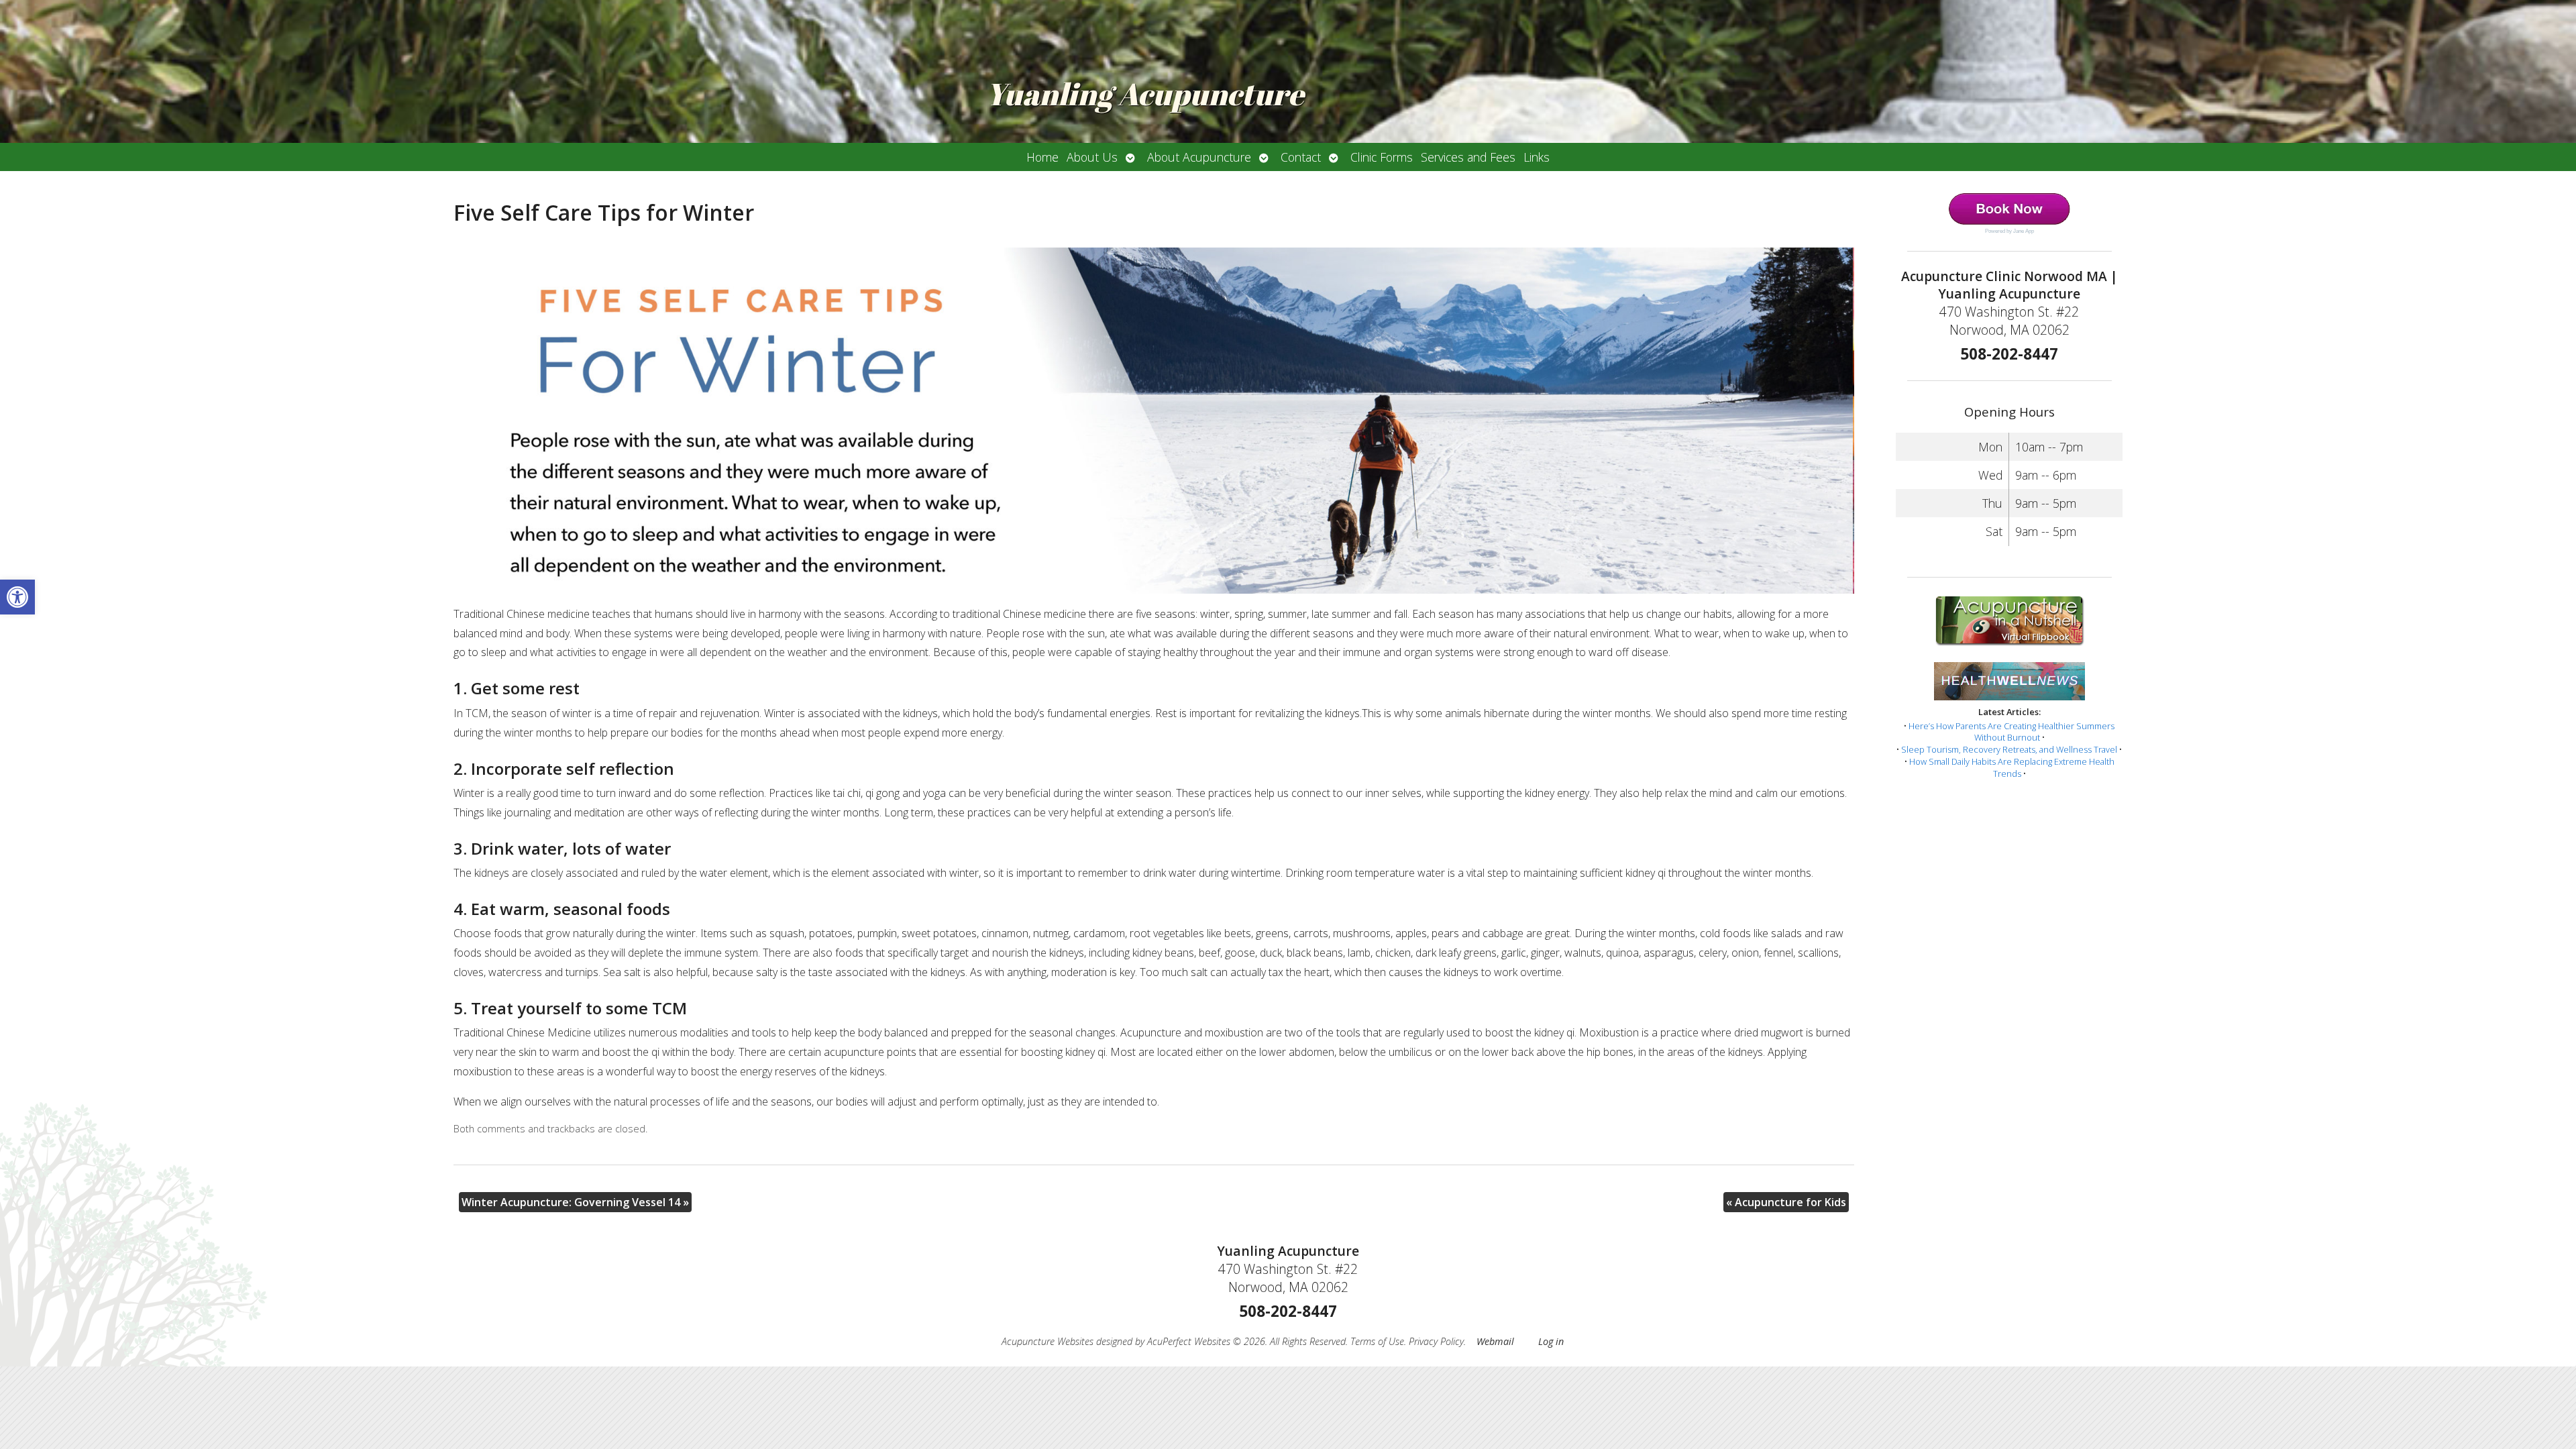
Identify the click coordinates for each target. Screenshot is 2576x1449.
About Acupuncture (1199, 157)
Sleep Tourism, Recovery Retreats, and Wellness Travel (2009, 749)
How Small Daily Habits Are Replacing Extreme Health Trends (2012, 767)
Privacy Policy (1436, 1341)
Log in (1551, 1341)
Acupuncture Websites (1048, 1341)
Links (1537, 157)
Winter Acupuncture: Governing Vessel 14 (575, 1202)
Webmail (1495, 1341)
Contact (1301, 157)
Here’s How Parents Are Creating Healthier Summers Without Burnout (2011, 732)
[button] (17, 597)
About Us (1092, 157)
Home (1042, 157)
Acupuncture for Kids (1786, 1202)
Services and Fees (1468, 157)
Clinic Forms (1382, 157)
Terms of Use (1377, 1341)
